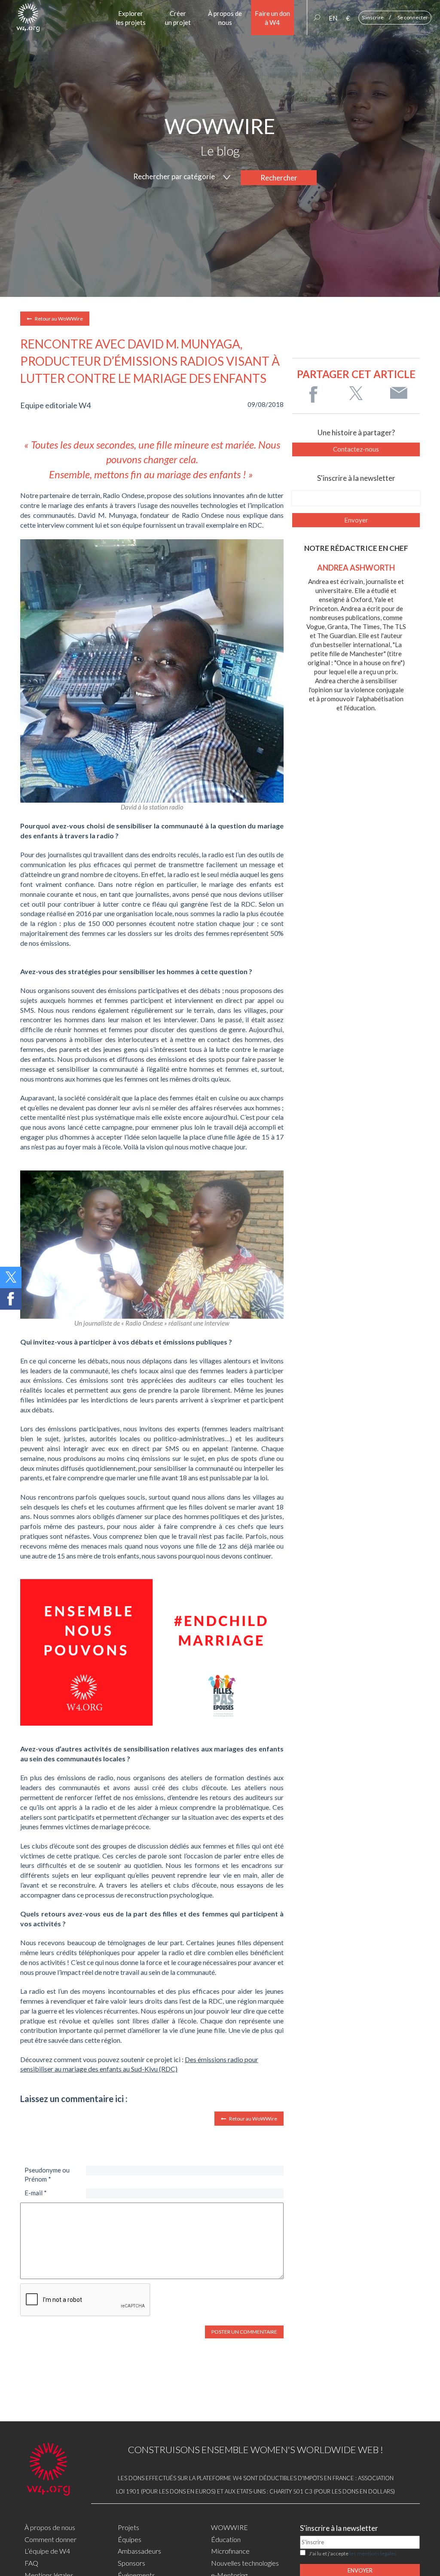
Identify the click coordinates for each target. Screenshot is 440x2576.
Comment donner (50, 2539)
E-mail (36, 2193)
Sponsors (131, 2563)
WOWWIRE (229, 2527)
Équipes (130, 2539)
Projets (128, 2527)
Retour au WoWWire (58, 319)
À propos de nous (50, 2527)
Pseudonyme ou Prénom (47, 2174)
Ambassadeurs (139, 2551)
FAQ (31, 2563)
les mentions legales (373, 2553)
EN (333, 18)
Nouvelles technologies (245, 2563)
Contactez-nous (356, 449)
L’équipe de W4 (47, 2551)
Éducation (226, 2539)
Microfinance (230, 2551)
